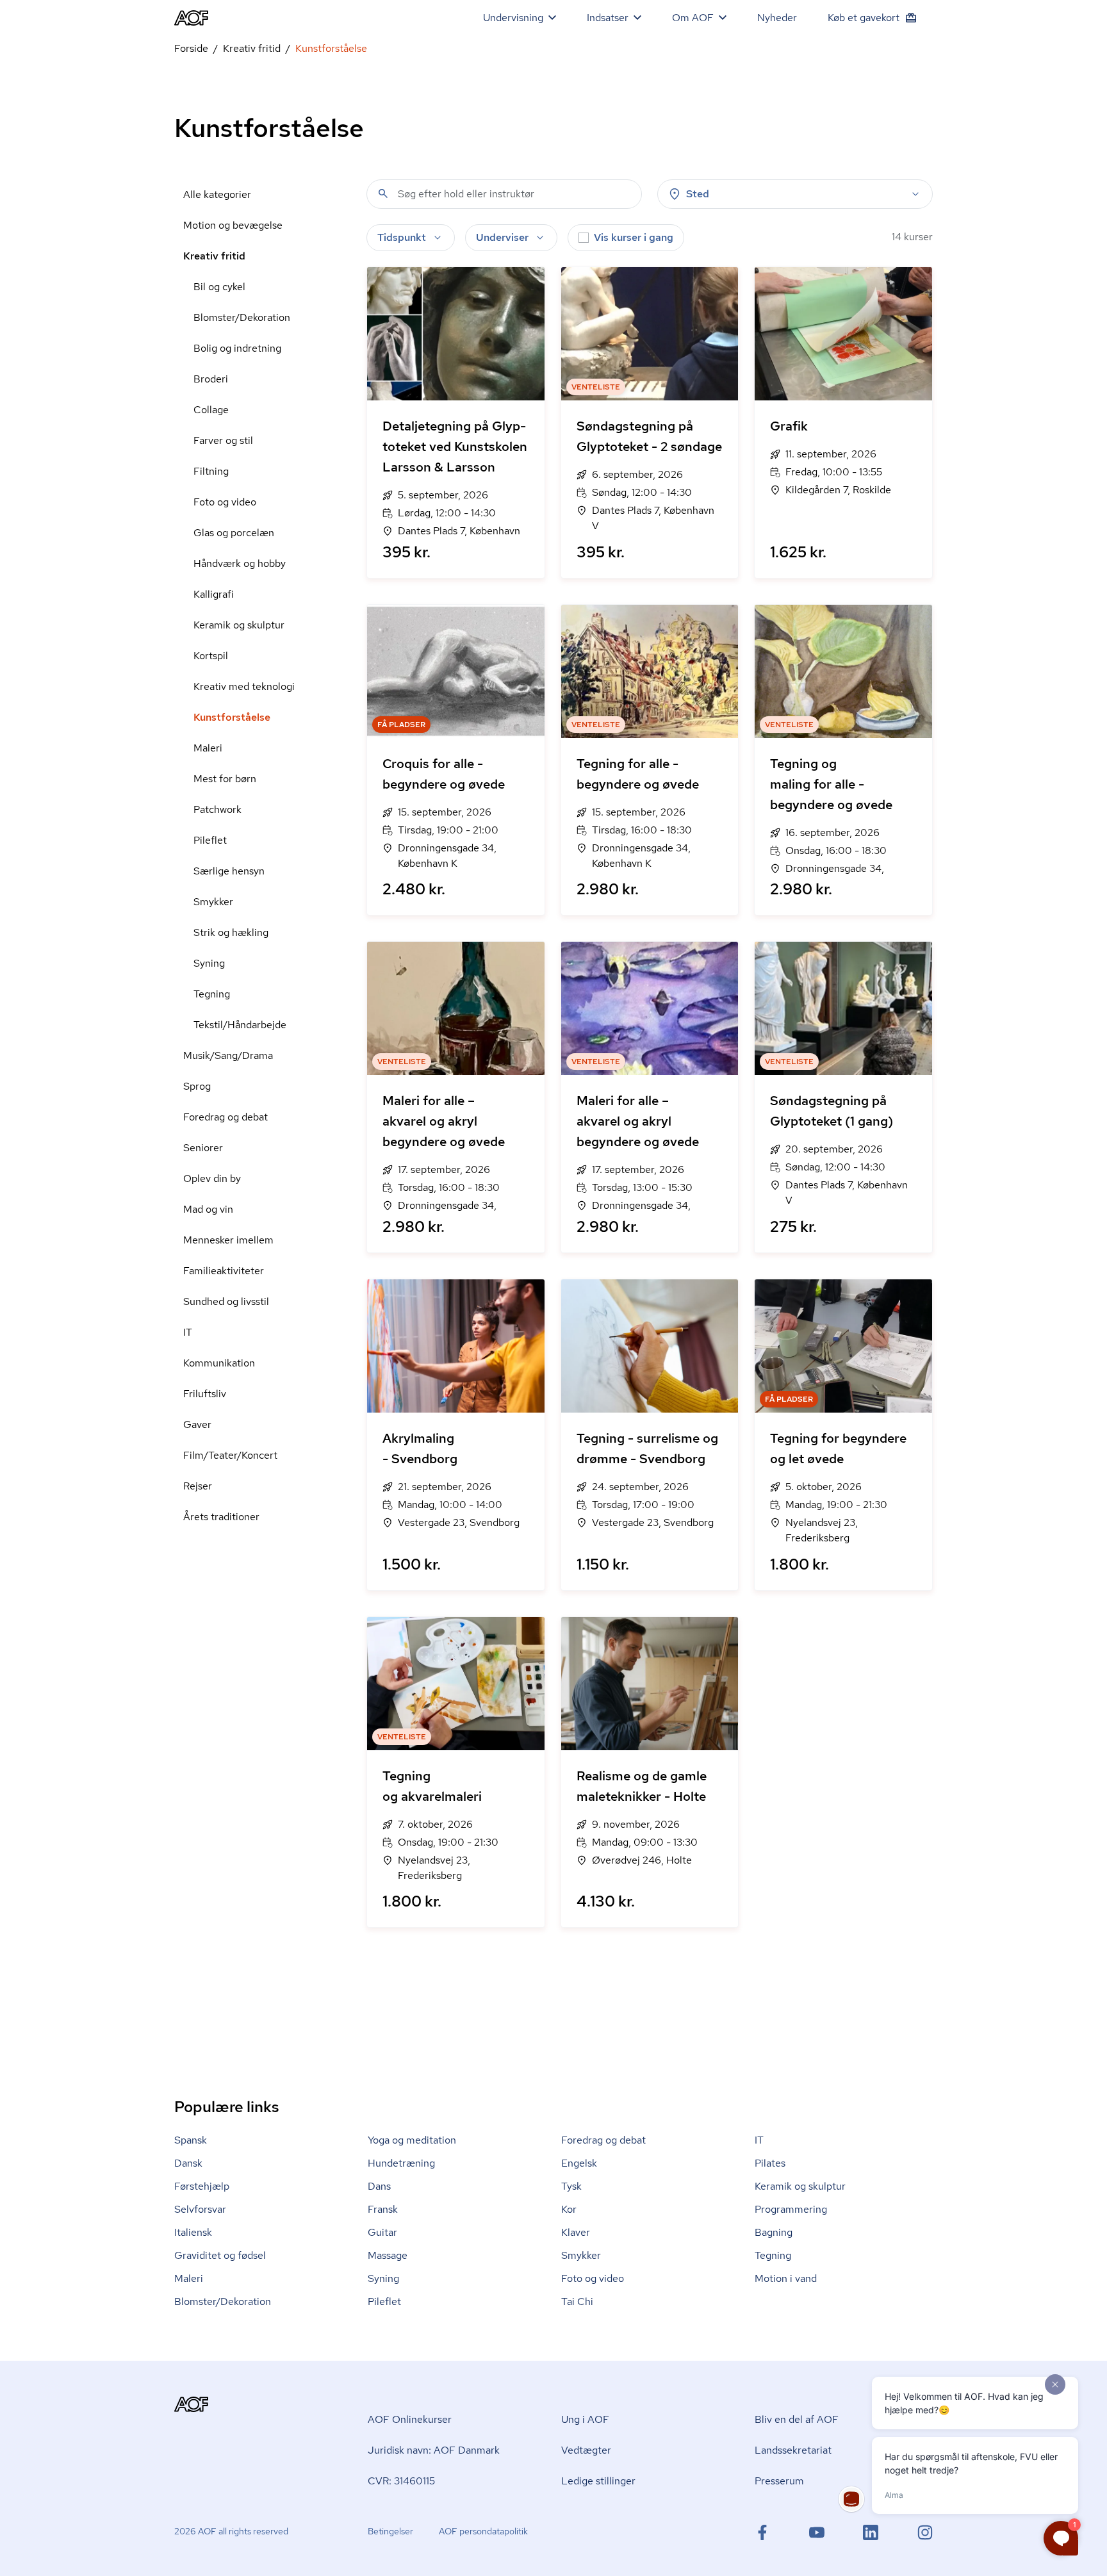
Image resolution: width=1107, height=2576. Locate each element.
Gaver (197, 1424)
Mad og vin (208, 1209)
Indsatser (608, 18)
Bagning (774, 2232)
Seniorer (203, 1148)
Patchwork (217, 809)
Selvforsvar (200, 2209)
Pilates (770, 2163)
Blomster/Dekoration (242, 317)
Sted (698, 194)
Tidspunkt (402, 237)
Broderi (211, 379)
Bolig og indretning (237, 348)
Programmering (791, 2209)
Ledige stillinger (598, 2481)
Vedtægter (586, 2450)
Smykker (213, 902)
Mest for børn (225, 779)
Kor (569, 2209)
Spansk (191, 2140)
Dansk (188, 2163)
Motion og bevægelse (233, 225)
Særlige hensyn (229, 871)
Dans (379, 2186)
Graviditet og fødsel (220, 2255)
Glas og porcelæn (234, 533)
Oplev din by (212, 1178)
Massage (388, 2255)
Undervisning (513, 18)
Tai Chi (577, 2301)
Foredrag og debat (225, 1117)
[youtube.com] (817, 2532)
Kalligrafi (214, 594)
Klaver (576, 2232)
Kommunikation (219, 1363)
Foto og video (225, 502)
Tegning (212, 994)
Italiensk (193, 2232)
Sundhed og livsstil (226, 1301)
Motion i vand (786, 2278)
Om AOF (693, 18)
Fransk (383, 2209)
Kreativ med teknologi (244, 686)
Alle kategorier (217, 194)
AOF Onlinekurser (410, 2419)
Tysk (571, 2186)
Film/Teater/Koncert (230, 1455)
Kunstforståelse (232, 717)
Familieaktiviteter (224, 1271)
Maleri (208, 748)
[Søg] (383, 193)
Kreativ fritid (252, 48)
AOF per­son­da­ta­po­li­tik (483, 2531)
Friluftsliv (205, 1394)
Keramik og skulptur (239, 625)
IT (188, 1332)
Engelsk (579, 2163)
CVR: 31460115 (401, 2481)
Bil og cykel (219, 287)
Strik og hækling (231, 932)
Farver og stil (223, 440)
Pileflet (210, 840)
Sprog (197, 1086)
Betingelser (390, 2531)
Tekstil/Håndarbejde (240, 1025)
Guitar (382, 2232)
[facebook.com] (762, 2532)
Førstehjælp (202, 2186)
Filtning (211, 471)
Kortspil (211, 656)
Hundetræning (401, 2163)
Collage (211, 410)
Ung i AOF (585, 2419)
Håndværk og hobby (240, 563)
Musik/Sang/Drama (228, 1055)
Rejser (198, 1486)
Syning (209, 963)
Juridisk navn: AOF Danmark (434, 2450)
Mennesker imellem (228, 1240)
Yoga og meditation (412, 2140)
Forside (191, 48)
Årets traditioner (221, 1517)
